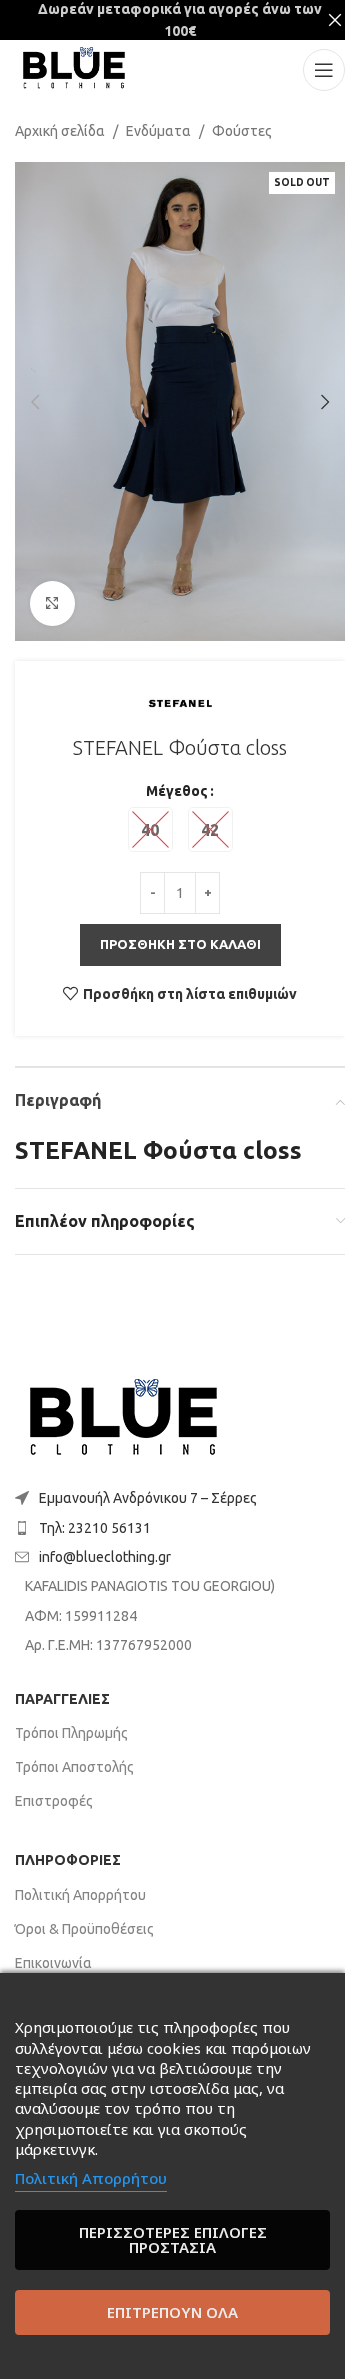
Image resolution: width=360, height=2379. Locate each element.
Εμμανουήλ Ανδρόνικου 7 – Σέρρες (148, 1498)
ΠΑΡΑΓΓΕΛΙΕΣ (62, 1699)
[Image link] (123, 1420)
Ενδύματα (158, 131)
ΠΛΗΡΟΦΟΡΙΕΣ (68, 1860)
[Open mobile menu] (324, 70)
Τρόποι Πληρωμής (71, 1733)
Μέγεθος (177, 791)
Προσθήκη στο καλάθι (180, 944)
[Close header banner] (335, 20)
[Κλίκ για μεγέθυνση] (52, 603)
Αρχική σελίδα (60, 131)
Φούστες (242, 131)
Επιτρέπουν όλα (172, 2312)
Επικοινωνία (53, 1963)
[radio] (150, 829)
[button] (35, 402)
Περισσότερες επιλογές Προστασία (173, 2239)
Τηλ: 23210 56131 (95, 1528)
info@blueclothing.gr (105, 1557)
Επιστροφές (54, 1801)
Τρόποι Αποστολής (74, 1767)
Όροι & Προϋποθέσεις (84, 1929)
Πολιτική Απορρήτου (80, 1895)
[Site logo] (74, 69)
